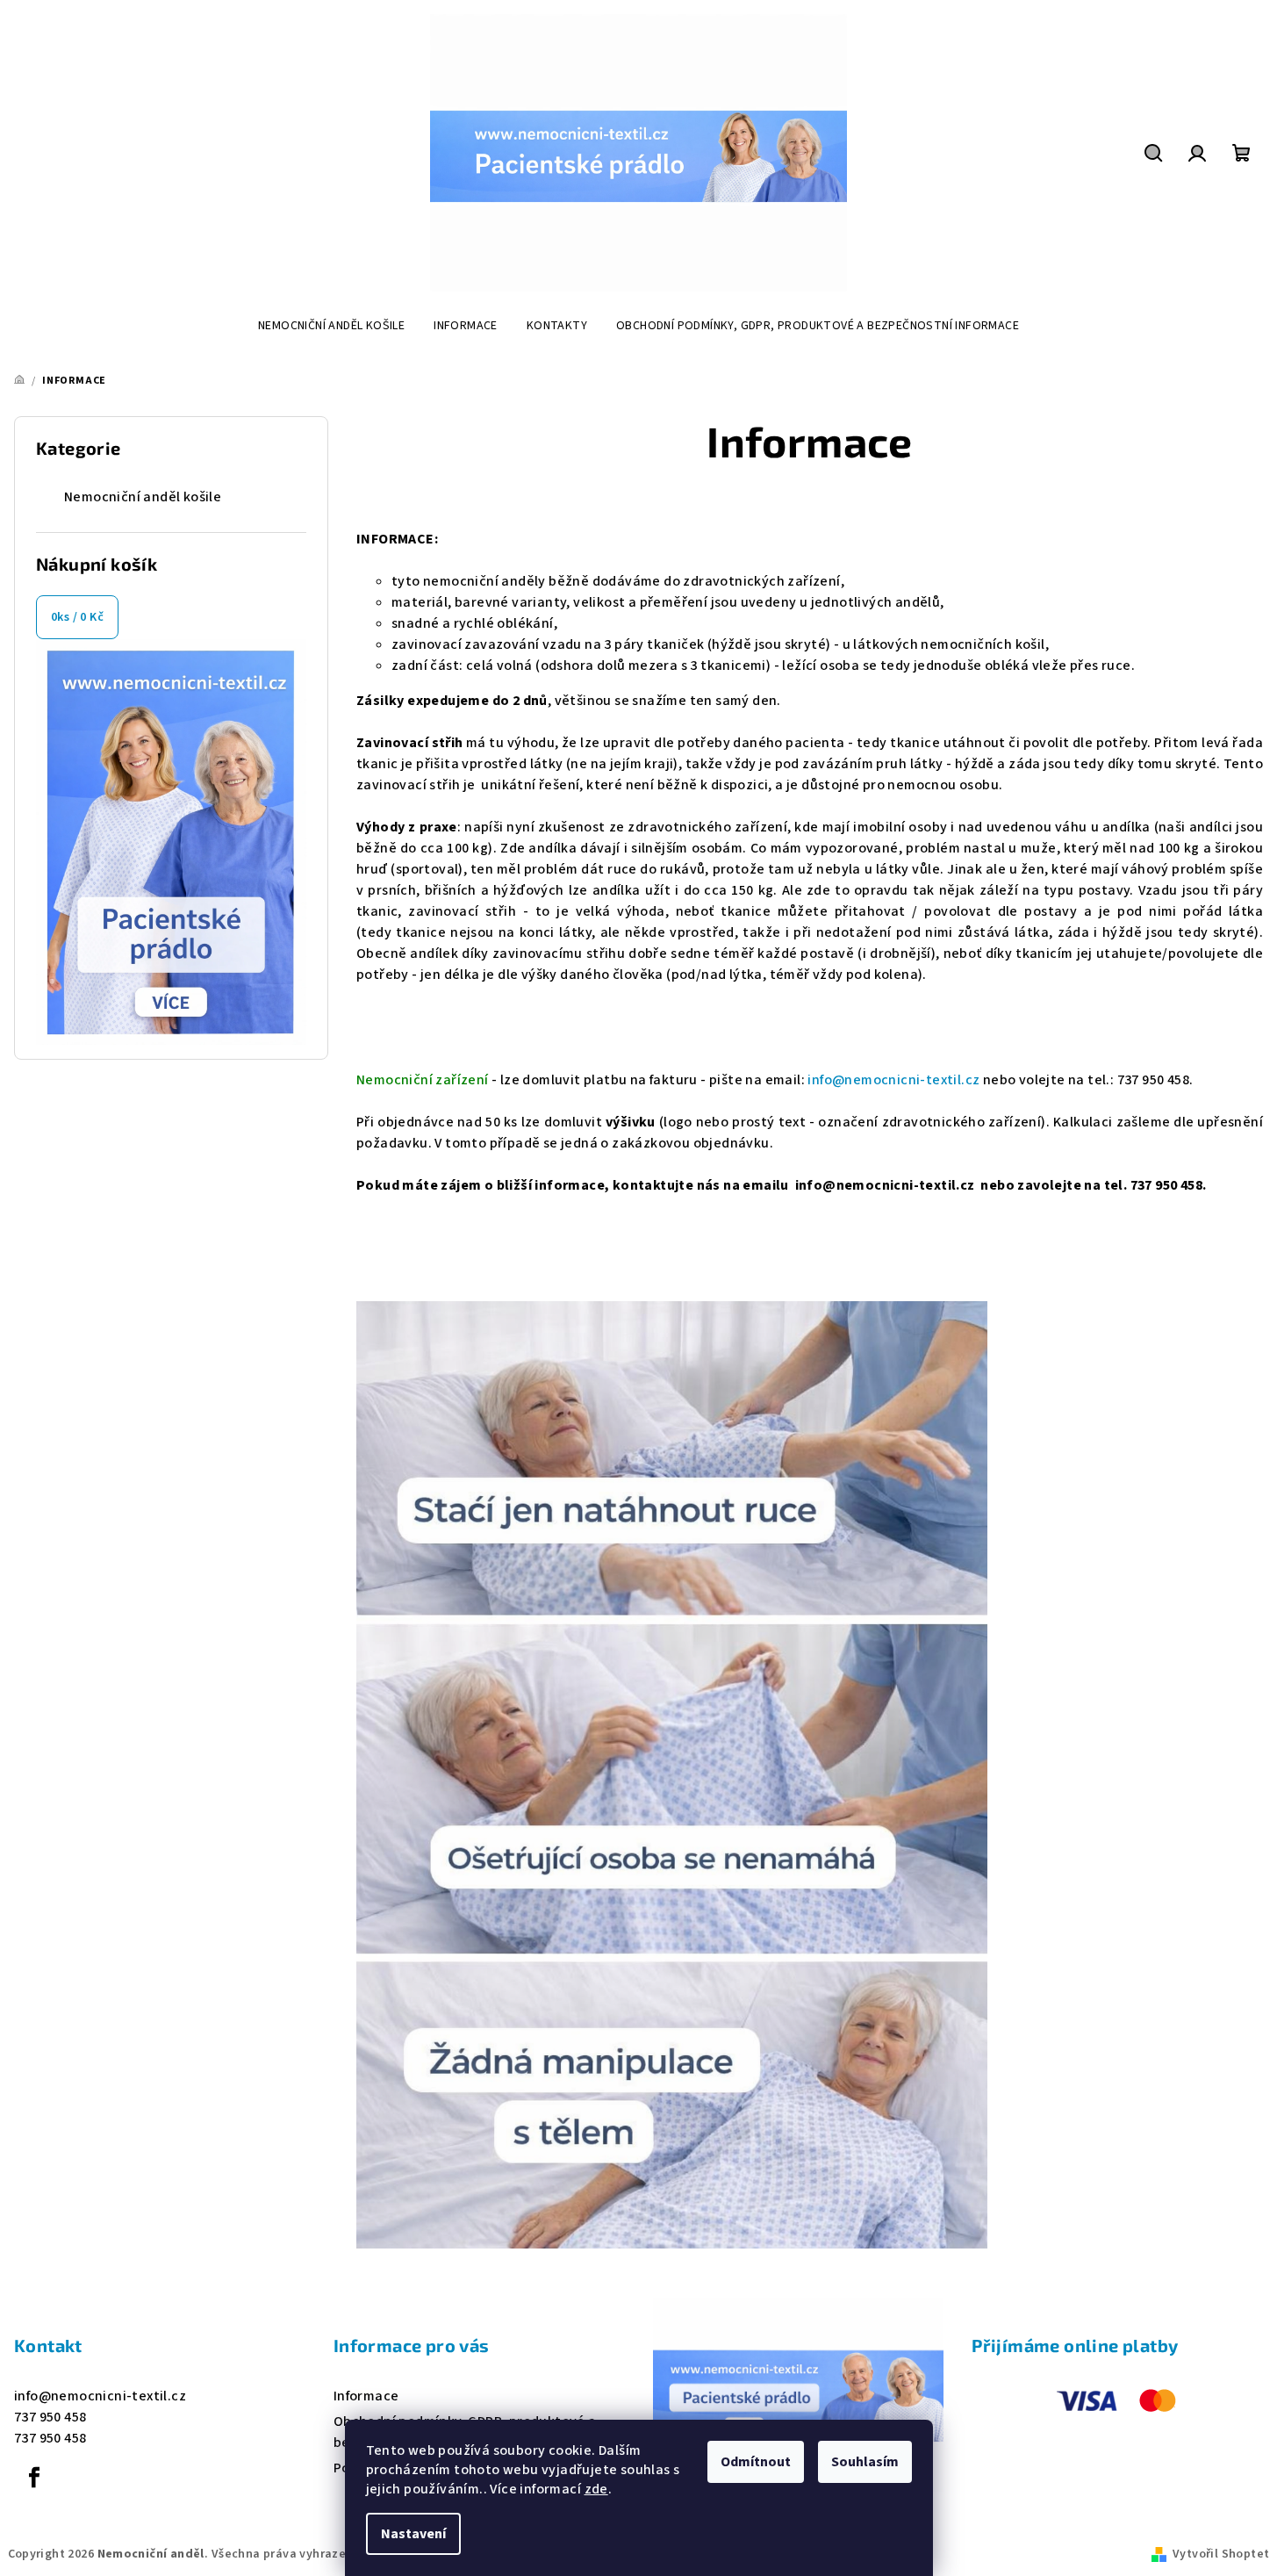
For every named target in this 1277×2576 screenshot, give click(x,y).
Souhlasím (865, 2462)
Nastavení (413, 2534)
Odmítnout (756, 2462)
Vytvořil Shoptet (1221, 2554)
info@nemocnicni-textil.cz (893, 1080)
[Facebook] (34, 2478)
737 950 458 (50, 2417)
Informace (366, 2396)
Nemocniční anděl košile (143, 497)
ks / (77, 617)
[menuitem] (331, 326)
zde (596, 2489)
